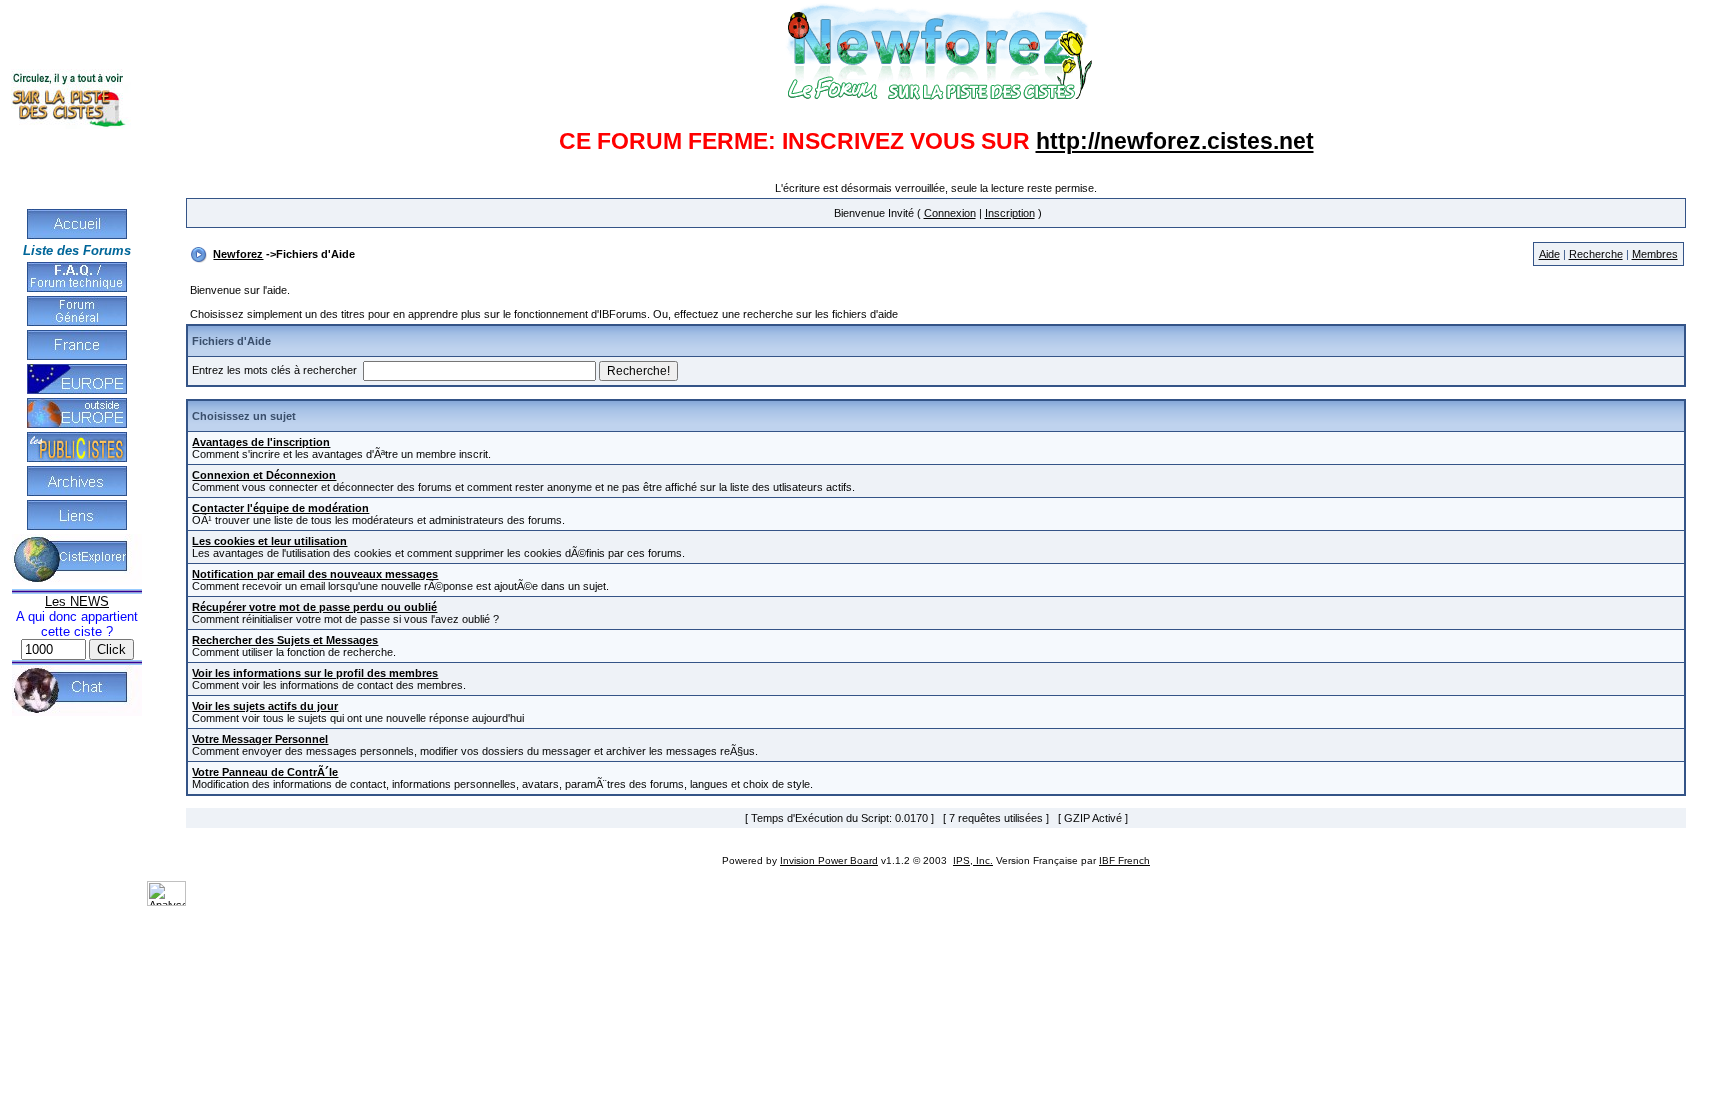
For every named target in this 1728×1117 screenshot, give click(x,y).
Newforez (238, 254)
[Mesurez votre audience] (166, 902)
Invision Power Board (829, 860)
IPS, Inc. (973, 860)
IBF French (1124, 860)
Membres (1655, 254)
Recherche (1596, 254)
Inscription (1010, 213)
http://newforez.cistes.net (1175, 141)
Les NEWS (77, 601)
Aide (1549, 254)
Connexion (950, 213)
